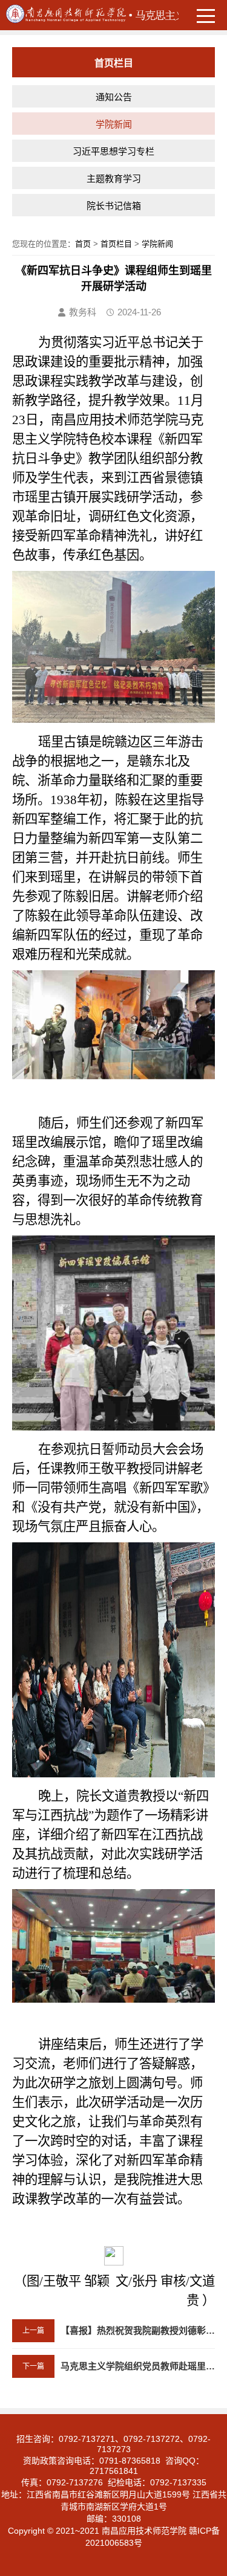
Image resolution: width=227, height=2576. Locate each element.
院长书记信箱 (114, 206)
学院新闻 (114, 124)
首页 (83, 244)
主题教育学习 (114, 179)
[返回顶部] (214, 2306)
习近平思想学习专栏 (113, 151)
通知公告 (114, 97)
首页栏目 (116, 244)
